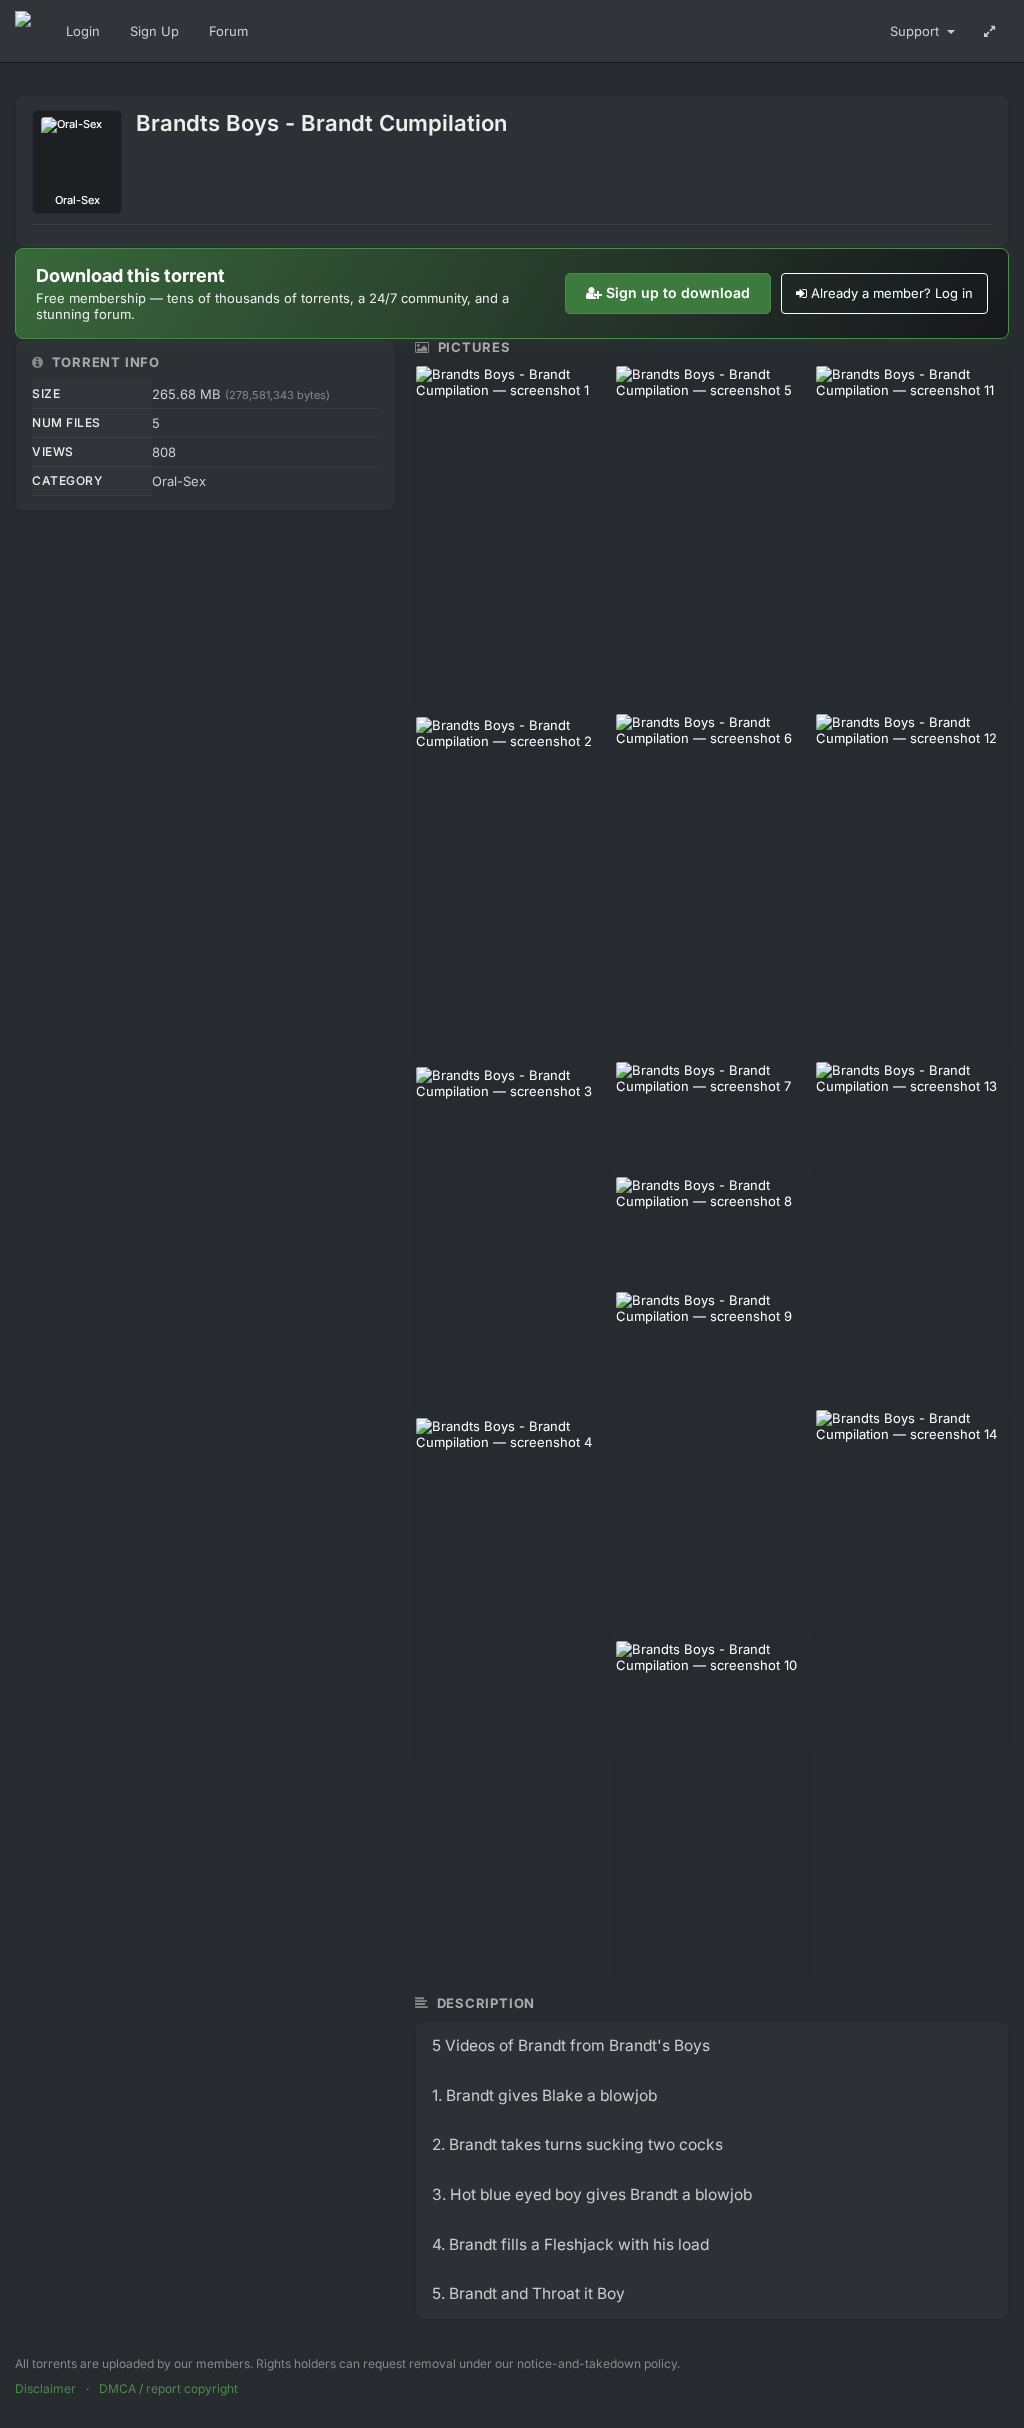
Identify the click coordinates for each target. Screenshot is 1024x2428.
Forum (228, 31)
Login (83, 31)
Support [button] (916, 31)
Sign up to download (678, 292)
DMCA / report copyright (168, 2388)
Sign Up (154, 31)
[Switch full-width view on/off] (989, 31)
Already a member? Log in (892, 293)
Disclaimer (45, 2388)
